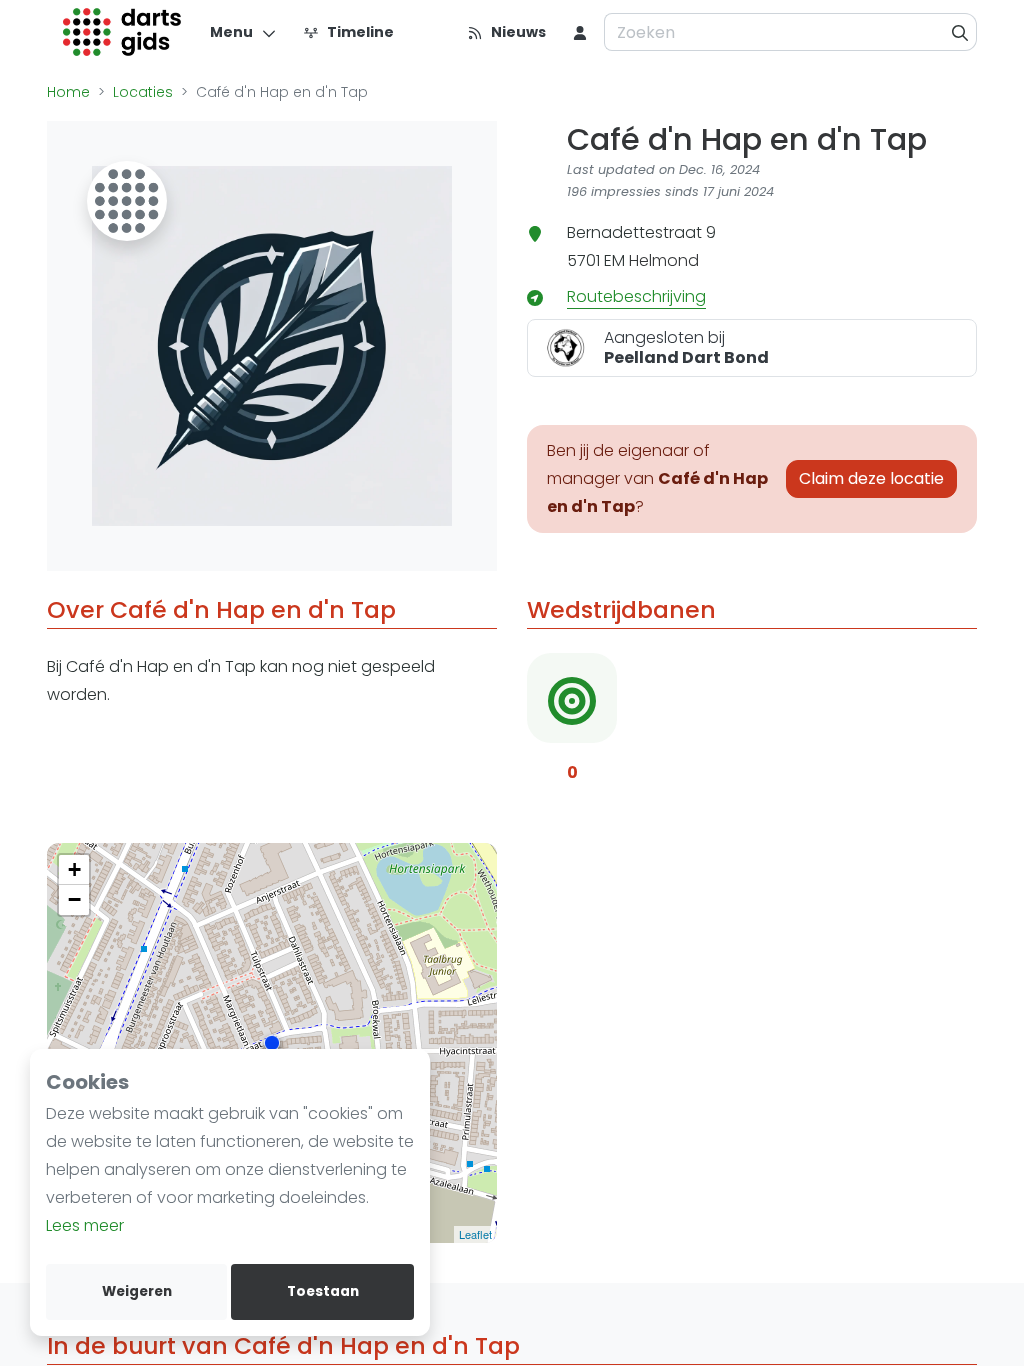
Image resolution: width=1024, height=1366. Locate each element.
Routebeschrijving (636, 296)
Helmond (664, 260)
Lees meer (85, 1225)
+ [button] (74, 869)
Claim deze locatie (871, 478)
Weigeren (137, 1291)
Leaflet (475, 1234)
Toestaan (323, 1291)
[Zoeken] (960, 32)
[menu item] (580, 32)
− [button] (74, 899)
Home (68, 92)
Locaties (143, 92)
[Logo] (122, 32)
